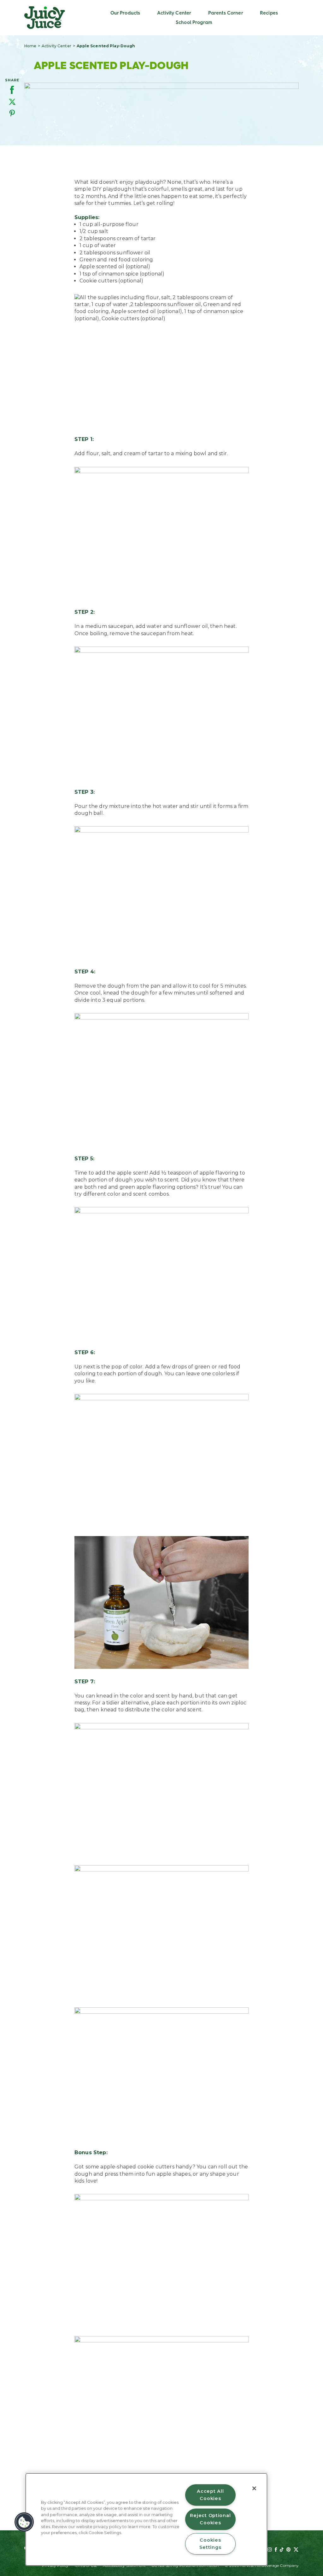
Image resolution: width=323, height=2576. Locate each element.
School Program (194, 22)
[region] (146, 2519)
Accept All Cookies (210, 2495)
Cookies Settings (210, 2544)
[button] (24, 2522)
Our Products (125, 13)
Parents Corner (226, 13)
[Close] (254, 2488)
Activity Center (174, 13)
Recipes (269, 13)
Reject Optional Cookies (210, 2519)
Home (30, 46)
